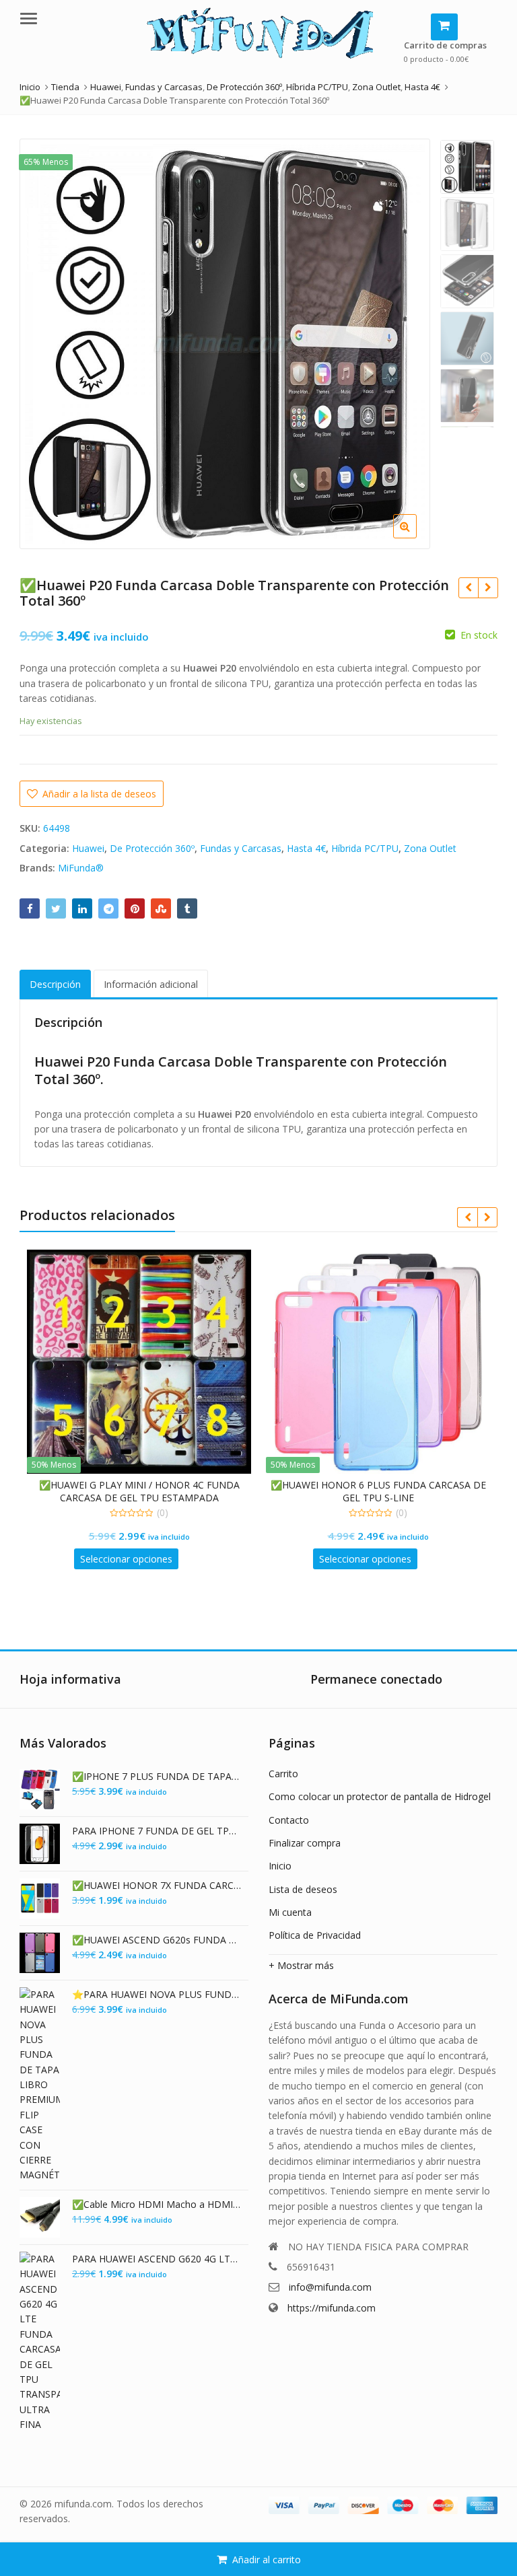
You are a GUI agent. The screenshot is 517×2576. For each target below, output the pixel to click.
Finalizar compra (305, 1843)
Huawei (88, 848)
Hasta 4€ (306, 848)
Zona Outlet (430, 848)
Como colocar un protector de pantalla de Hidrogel (380, 1796)
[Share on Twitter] (56, 908)
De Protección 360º (152, 848)
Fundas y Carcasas (241, 848)
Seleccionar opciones (126, 1559)
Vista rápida (145, 1485)
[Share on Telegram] (108, 908)
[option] (225, 344)
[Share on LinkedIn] (82, 908)
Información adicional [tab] (151, 984)
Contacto (289, 1820)
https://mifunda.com (332, 2308)
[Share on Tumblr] (187, 908)
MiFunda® (81, 868)
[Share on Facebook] (30, 908)
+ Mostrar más (301, 1965)
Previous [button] (44, 340)
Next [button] (406, 340)
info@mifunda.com (330, 2287)
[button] (486, 537)
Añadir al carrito (267, 2560)
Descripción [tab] (55, 984)
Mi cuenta (290, 1912)
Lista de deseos (303, 1889)
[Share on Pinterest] (135, 908)
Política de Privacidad (315, 1935)
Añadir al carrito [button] (365, 1559)
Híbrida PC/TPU (365, 848)
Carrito (283, 1774)
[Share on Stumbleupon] (161, 908)
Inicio (280, 1866)
